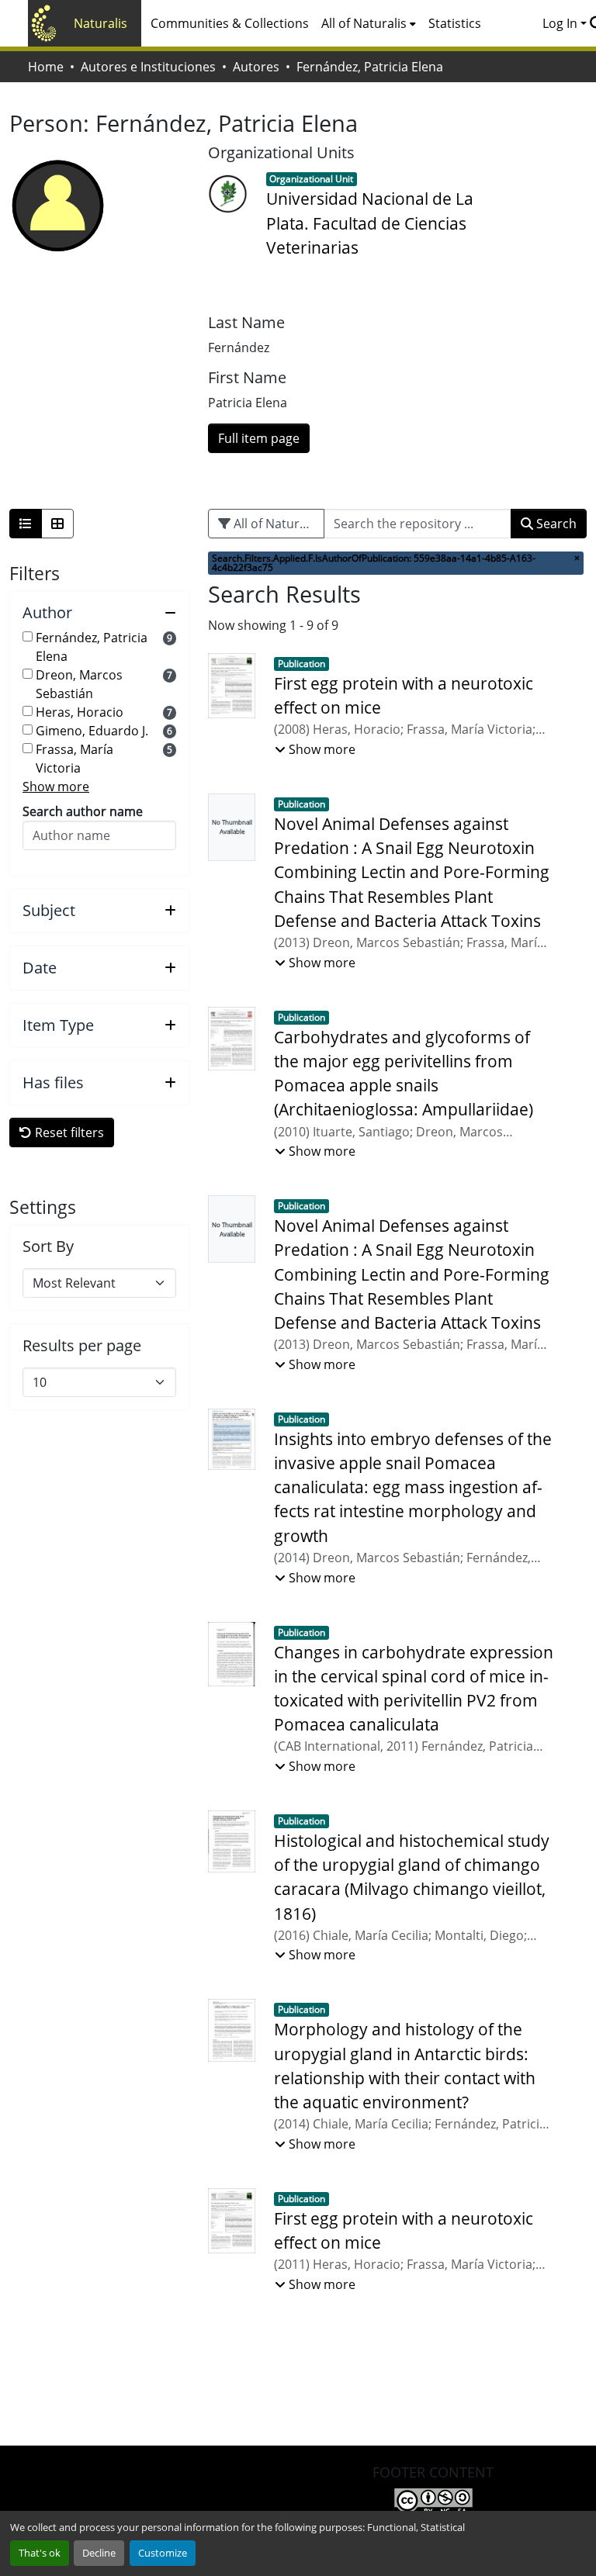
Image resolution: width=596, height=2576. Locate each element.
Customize (163, 2553)
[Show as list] (26, 524)
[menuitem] (369, 23)
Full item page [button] (259, 438)
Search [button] (555, 524)
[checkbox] (28, 636)
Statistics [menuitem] (455, 23)
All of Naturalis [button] (364, 23)
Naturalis (100, 23)
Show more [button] (56, 787)
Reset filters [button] (68, 1132)
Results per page (82, 1346)
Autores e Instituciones (148, 67)
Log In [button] (561, 23)
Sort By (48, 1247)
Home (46, 67)
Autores (256, 67)
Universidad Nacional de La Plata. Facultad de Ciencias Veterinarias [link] (370, 223)
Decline (99, 2553)
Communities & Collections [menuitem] (230, 23)
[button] (99, 613)
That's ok (40, 2553)
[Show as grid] (57, 524)
